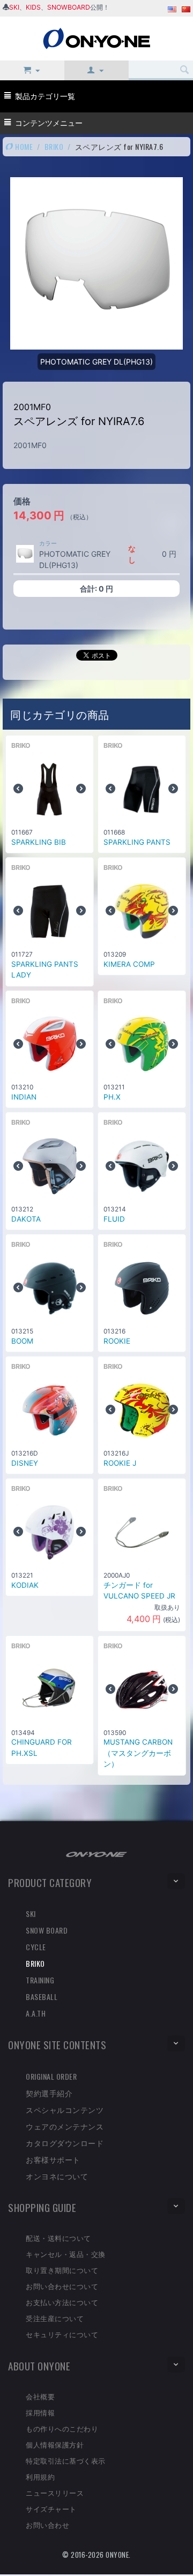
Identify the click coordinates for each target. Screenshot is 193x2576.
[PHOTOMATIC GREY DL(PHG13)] (25, 554)
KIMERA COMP (129, 964)
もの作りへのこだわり (62, 2428)
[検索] (185, 70)
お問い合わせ (47, 2525)
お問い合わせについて (62, 2286)
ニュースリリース (55, 2492)
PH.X (112, 1097)
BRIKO (54, 146)
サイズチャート (51, 2509)
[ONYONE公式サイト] (96, 1854)
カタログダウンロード (65, 2143)
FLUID (114, 1219)
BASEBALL (42, 1997)
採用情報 (40, 2412)
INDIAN (24, 1097)
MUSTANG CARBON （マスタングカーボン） (138, 1753)
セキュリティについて (62, 2334)
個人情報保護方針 (55, 2444)
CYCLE (36, 1947)
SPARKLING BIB (39, 842)
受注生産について (55, 2318)
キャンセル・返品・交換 (66, 2254)
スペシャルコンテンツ (65, 2109)
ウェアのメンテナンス (65, 2126)
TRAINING (40, 1980)
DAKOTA (26, 1219)
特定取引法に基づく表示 (66, 2460)
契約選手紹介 (49, 2093)
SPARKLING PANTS (137, 842)
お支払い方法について (62, 2302)
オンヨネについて (57, 2176)
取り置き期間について (62, 2270)
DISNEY (25, 1463)
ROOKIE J (120, 1463)
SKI (14, 7)
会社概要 (40, 2396)
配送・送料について (58, 2238)
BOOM (22, 1341)
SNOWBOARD (69, 7)
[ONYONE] (96, 38)
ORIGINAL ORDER (51, 2076)
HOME (23, 146)
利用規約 (40, 2476)
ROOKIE (117, 1341)
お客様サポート (53, 2159)
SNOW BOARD (47, 1930)
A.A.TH (36, 2013)
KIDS (33, 7)
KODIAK (25, 1585)
